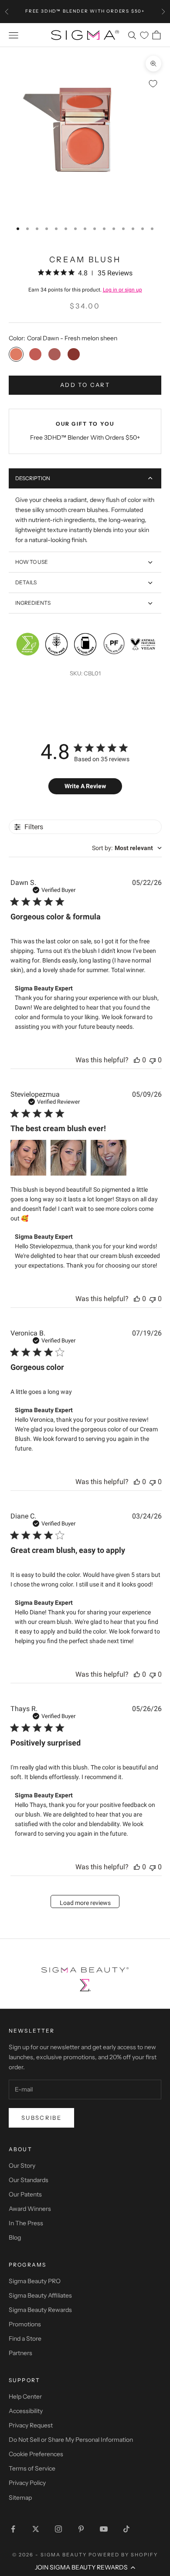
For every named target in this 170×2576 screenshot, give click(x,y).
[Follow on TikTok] (126, 2529)
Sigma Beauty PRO (35, 2281)
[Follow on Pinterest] (81, 2529)
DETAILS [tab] (26, 582)
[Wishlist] (144, 35)
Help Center (25, 2396)
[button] (85, 2567)
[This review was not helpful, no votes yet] (153, 1060)
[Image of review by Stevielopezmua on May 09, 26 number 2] (68, 1158)
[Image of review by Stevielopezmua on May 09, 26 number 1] (28, 1158)
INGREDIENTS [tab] (33, 603)
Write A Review (85, 786)
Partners (20, 2353)
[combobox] (127, 848)
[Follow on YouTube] (104, 2529)
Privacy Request (31, 2425)
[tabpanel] (85, 520)
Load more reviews (85, 1903)
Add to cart (85, 385)
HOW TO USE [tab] (32, 562)
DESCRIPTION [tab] (33, 478)
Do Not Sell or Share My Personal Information (71, 2440)
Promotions (25, 2324)
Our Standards (29, 2180)
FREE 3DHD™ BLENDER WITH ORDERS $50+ (85, 11)
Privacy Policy (27, 2483)
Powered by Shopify (123, 2555)
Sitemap (20, 2498)
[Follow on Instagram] (58, 2529)
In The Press (26, 2223)
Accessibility (26, 2411)
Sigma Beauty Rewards (40, 2310)
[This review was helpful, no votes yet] (137, 1060)
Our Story (22, 2166)
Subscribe (41, 2118)
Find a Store (25, 2339)
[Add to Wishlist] (153, 84)
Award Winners (30, 2209)
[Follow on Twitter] (36, 2529)
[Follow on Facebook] (13, 2529)
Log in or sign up (122, 290)
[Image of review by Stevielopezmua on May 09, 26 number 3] (109, 1158)
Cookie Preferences (36, 2454)
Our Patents (25, 2194)
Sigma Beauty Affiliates (40, 2295)
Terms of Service (32, 2468)
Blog (15, 2237)
